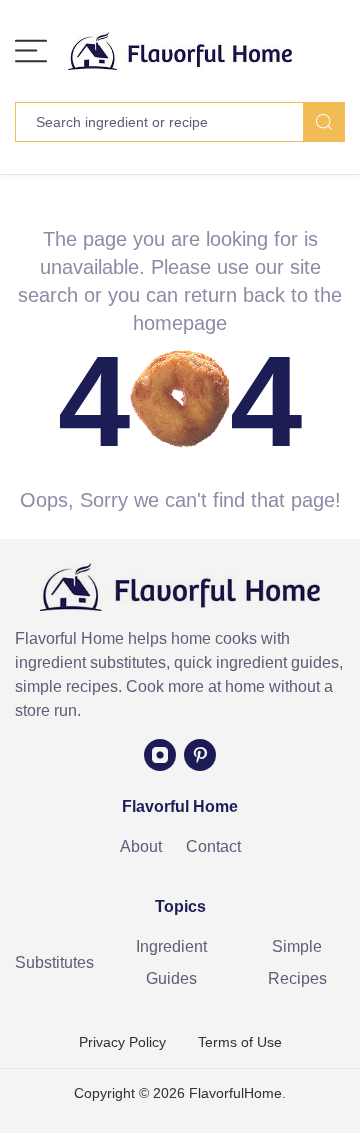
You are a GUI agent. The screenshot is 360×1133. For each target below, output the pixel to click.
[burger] (31, 51)
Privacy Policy (122, 1042)
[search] (324, 122)
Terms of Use (240, 1042)
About (141, 846)
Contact (213, 846)
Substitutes (54, 962)
